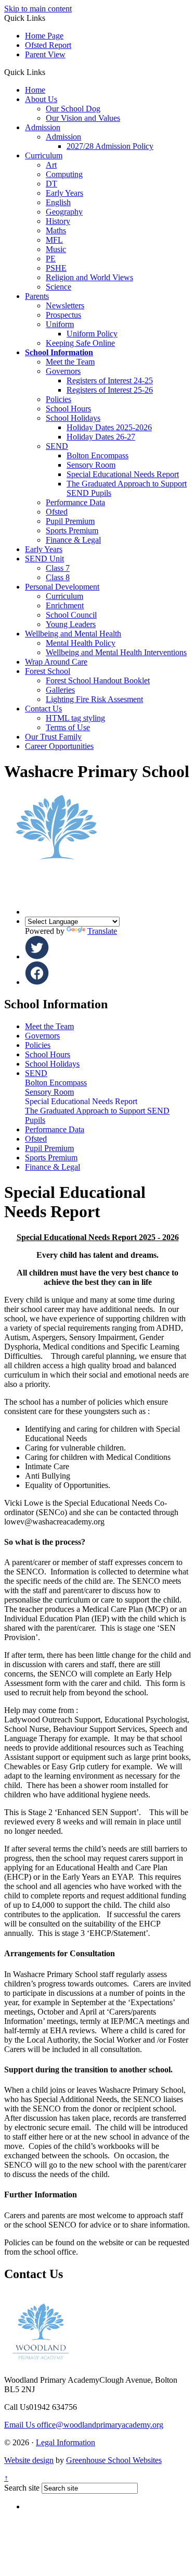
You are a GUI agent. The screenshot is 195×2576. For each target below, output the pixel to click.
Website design (29, 2460)
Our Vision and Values (83, 118)
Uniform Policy (92, 334)
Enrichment (65, 605)
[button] (49, 72)
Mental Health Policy (81, 643)
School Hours (68, 409)
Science (58, 287)
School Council (71, 615)
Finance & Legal (73, 540)
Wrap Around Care (56, 662)
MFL (54, 240)
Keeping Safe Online (80, 343)
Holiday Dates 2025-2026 (109, 427)
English (58, 202)
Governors (63, 371)
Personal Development (62, 587)
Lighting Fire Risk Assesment (94, 699)
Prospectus (63, 315)
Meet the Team (70, 362)
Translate (102, 931)
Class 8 (58, 577)
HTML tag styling (75, 718)
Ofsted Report (48, 45)
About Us (41, 99)
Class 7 (58, 568)
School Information (59, 352)
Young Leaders (71, 624)
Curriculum (44, 155)
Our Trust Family (53, 737)
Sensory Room (91, 465)
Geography (64, 212)
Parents (37, 296)
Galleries (60, 690)
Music (56, 249)
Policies (58, 399)
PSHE (56, 268)
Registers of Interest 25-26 (110, 390)
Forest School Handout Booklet (98, 680)
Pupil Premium (70, 521)
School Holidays (73, 418)
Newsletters (65, 305)
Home (35, 90)
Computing (64, 174)
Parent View (45, 54)
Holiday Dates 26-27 (101, 437)
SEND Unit (44, 559)
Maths (56, 230)
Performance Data (75, 502)
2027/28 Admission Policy (110, 146)
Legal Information (66, 2442)
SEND (57, 446)
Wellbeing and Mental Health (73, 634)
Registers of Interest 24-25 (110, 380)
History (58, 221)
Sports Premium (72, 530)
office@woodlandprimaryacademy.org (84, 2425)
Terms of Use (68, 727)
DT (51, 184)
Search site (22, 2488)
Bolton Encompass (97, 455)
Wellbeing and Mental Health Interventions (116, 652)
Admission (43, 127)
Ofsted (57, 512)
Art (51, 165)
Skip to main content (38, 9)
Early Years (64, 193)
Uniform (60, 324)
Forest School (48, 671)
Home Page (44, 36)
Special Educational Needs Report (123, 474)
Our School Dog (73, 109)
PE (51, 259)
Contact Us (43, 709)
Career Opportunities (59, 746)
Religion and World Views (89, 277)
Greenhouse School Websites (114, 2460)
